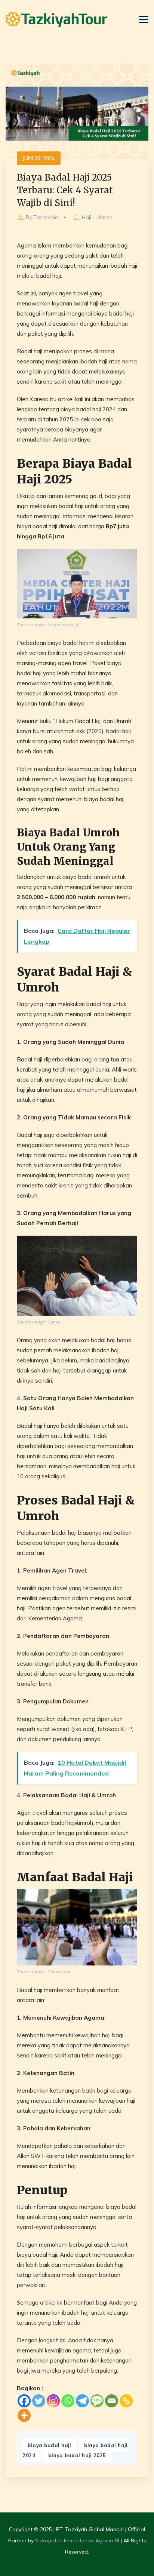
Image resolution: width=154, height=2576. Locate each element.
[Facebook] (24, 2401)
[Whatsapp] (68, 2401)
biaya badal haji (37, 526)
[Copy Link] (126, 2401)
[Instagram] (53, 2401)
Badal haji (30, 351)
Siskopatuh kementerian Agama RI (77, 2540)
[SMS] (97, 2401)
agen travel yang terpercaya (75, 1588)
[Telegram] (82, 2401)
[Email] (112, 2401)
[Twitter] (39, 2401)
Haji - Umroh (97, 217)
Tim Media (46, 217)
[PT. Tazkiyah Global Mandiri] (56, 20)
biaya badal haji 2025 (77, 2455)
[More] (24, 2415)
